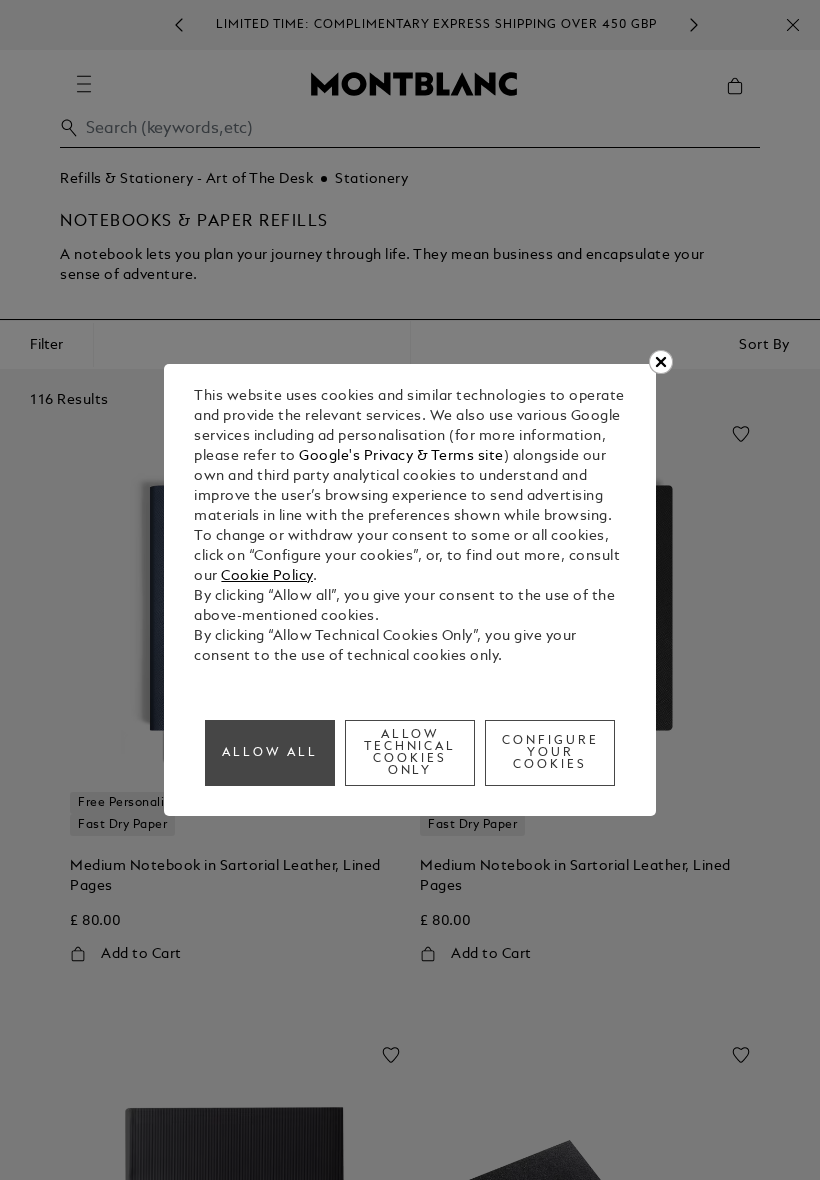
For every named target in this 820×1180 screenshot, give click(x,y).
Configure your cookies (550, 753)
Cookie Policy (267, 576)
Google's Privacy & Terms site (401, 456)
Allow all (270, 753)
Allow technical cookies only (410, 753)
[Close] (661, 362)
